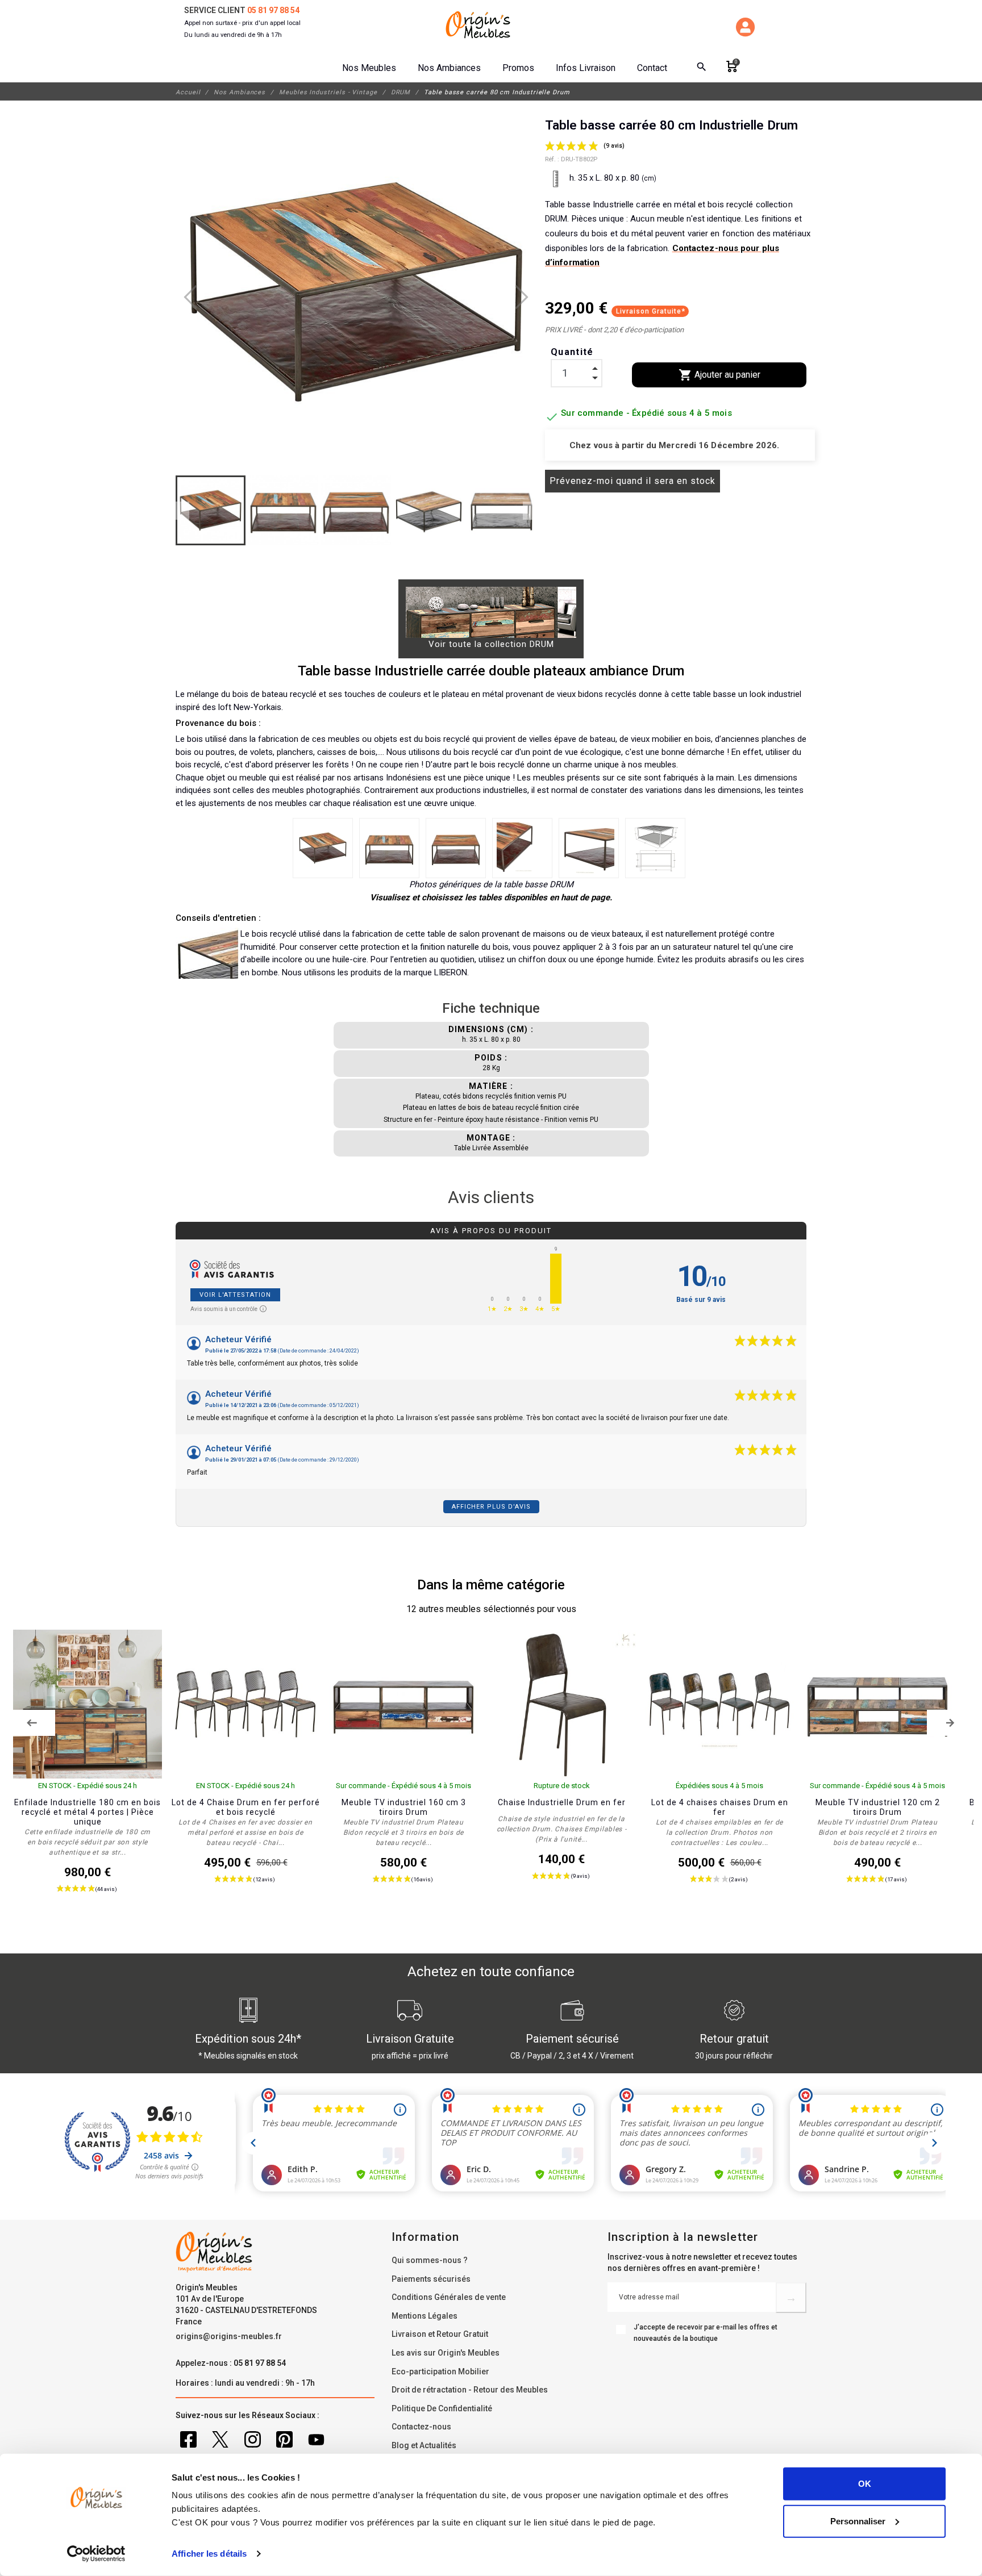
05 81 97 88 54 (273, 10)
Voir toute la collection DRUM (491, 644)
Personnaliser (858, 2521)
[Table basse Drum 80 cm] (323, 848)
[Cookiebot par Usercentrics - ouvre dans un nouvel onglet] (96, 2554)
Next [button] (950, 1723)
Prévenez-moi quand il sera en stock (633, 481)
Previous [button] (32, 1723)
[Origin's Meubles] (478, 25)
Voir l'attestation (235, 1295)
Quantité (572, 352)
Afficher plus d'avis (491, 1507)
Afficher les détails (209, 2554)
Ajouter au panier (719, 375)
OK (865, 2484)
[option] (88, 1774)
